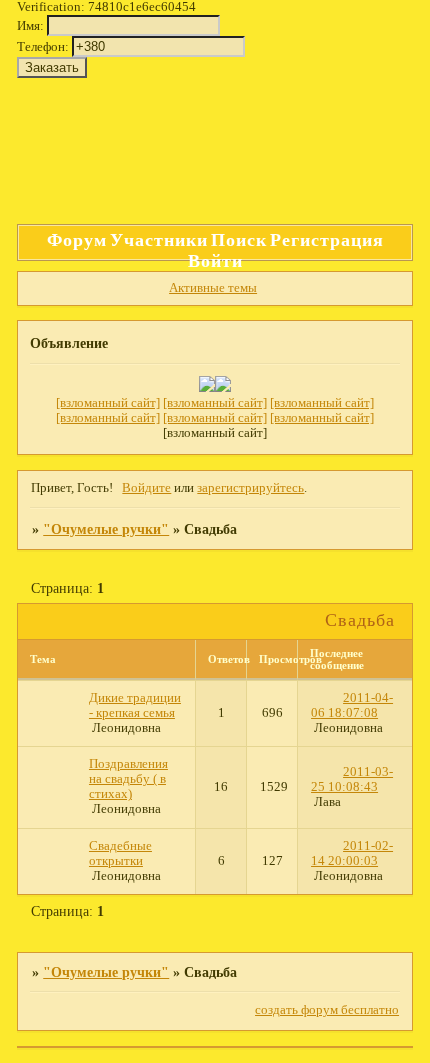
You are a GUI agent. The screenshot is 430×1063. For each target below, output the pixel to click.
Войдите (146, 488)
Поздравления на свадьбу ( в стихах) (128, 779)
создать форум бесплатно (327, 1010)
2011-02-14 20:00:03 (352, 853)
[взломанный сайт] (108, 403)
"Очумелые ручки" (106, 529)
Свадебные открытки (120, 853)
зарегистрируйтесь (250, 488)
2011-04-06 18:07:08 (352, 705)
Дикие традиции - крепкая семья (135, 705)
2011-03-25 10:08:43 (352, 779)
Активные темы (213, 288)
